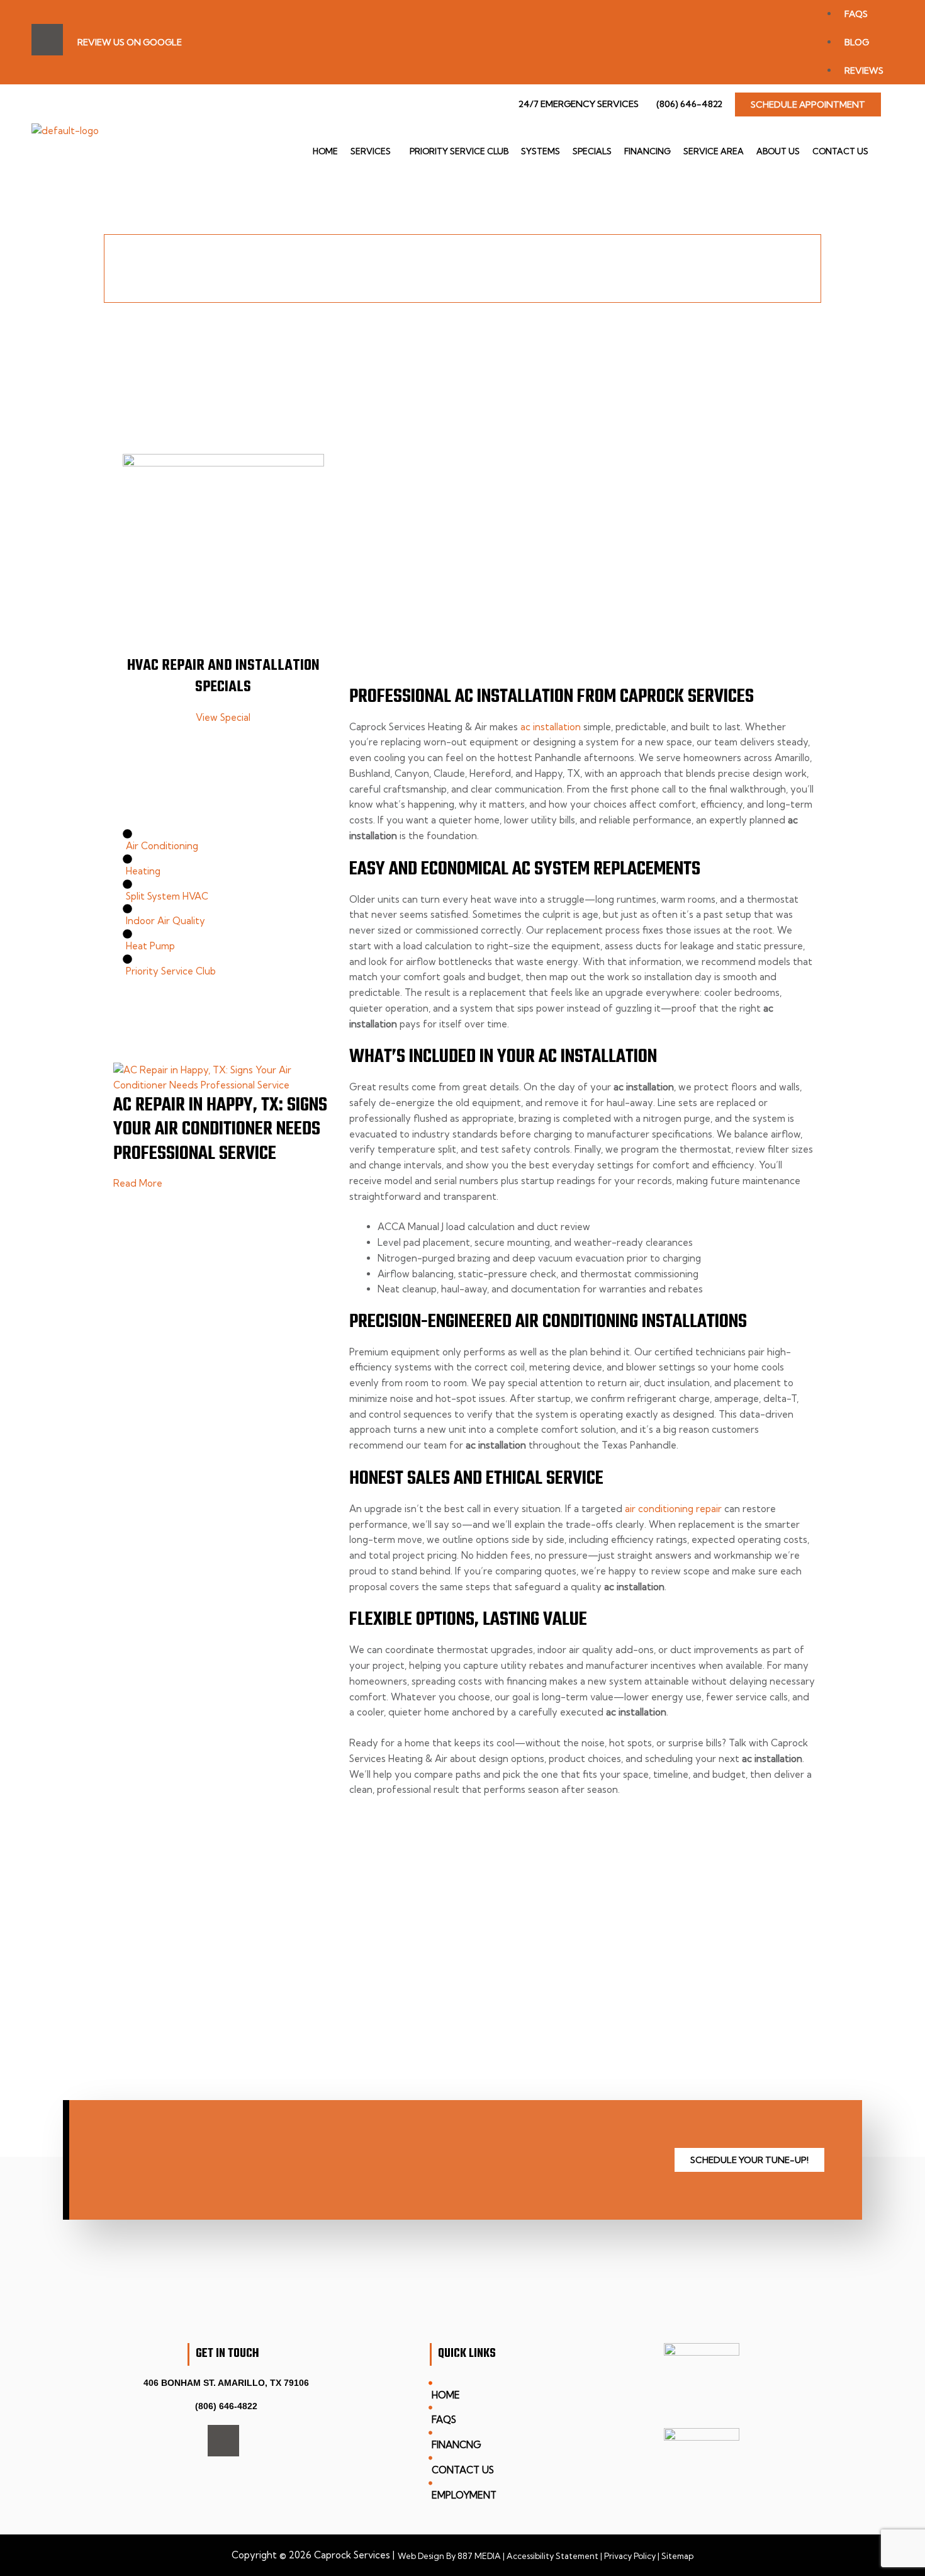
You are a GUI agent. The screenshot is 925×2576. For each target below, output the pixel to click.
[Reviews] (866, 42)
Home (325, 151)
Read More (138, 1183)
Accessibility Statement (552, 2556)
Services (371, 151)
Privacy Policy (629, 2556)
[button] (374, 151)
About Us (778, 151)
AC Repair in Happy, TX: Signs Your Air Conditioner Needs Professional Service (220, 1130)
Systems (541, 151)
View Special (223, 717)
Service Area (714, 151)
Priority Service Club (459, 151)
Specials (592, 151)
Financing (647, 151)
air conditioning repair (673, 1509)
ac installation (551, 727)
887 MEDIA (479, 2556)
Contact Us (840, 151)
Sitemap (677, 2556)
